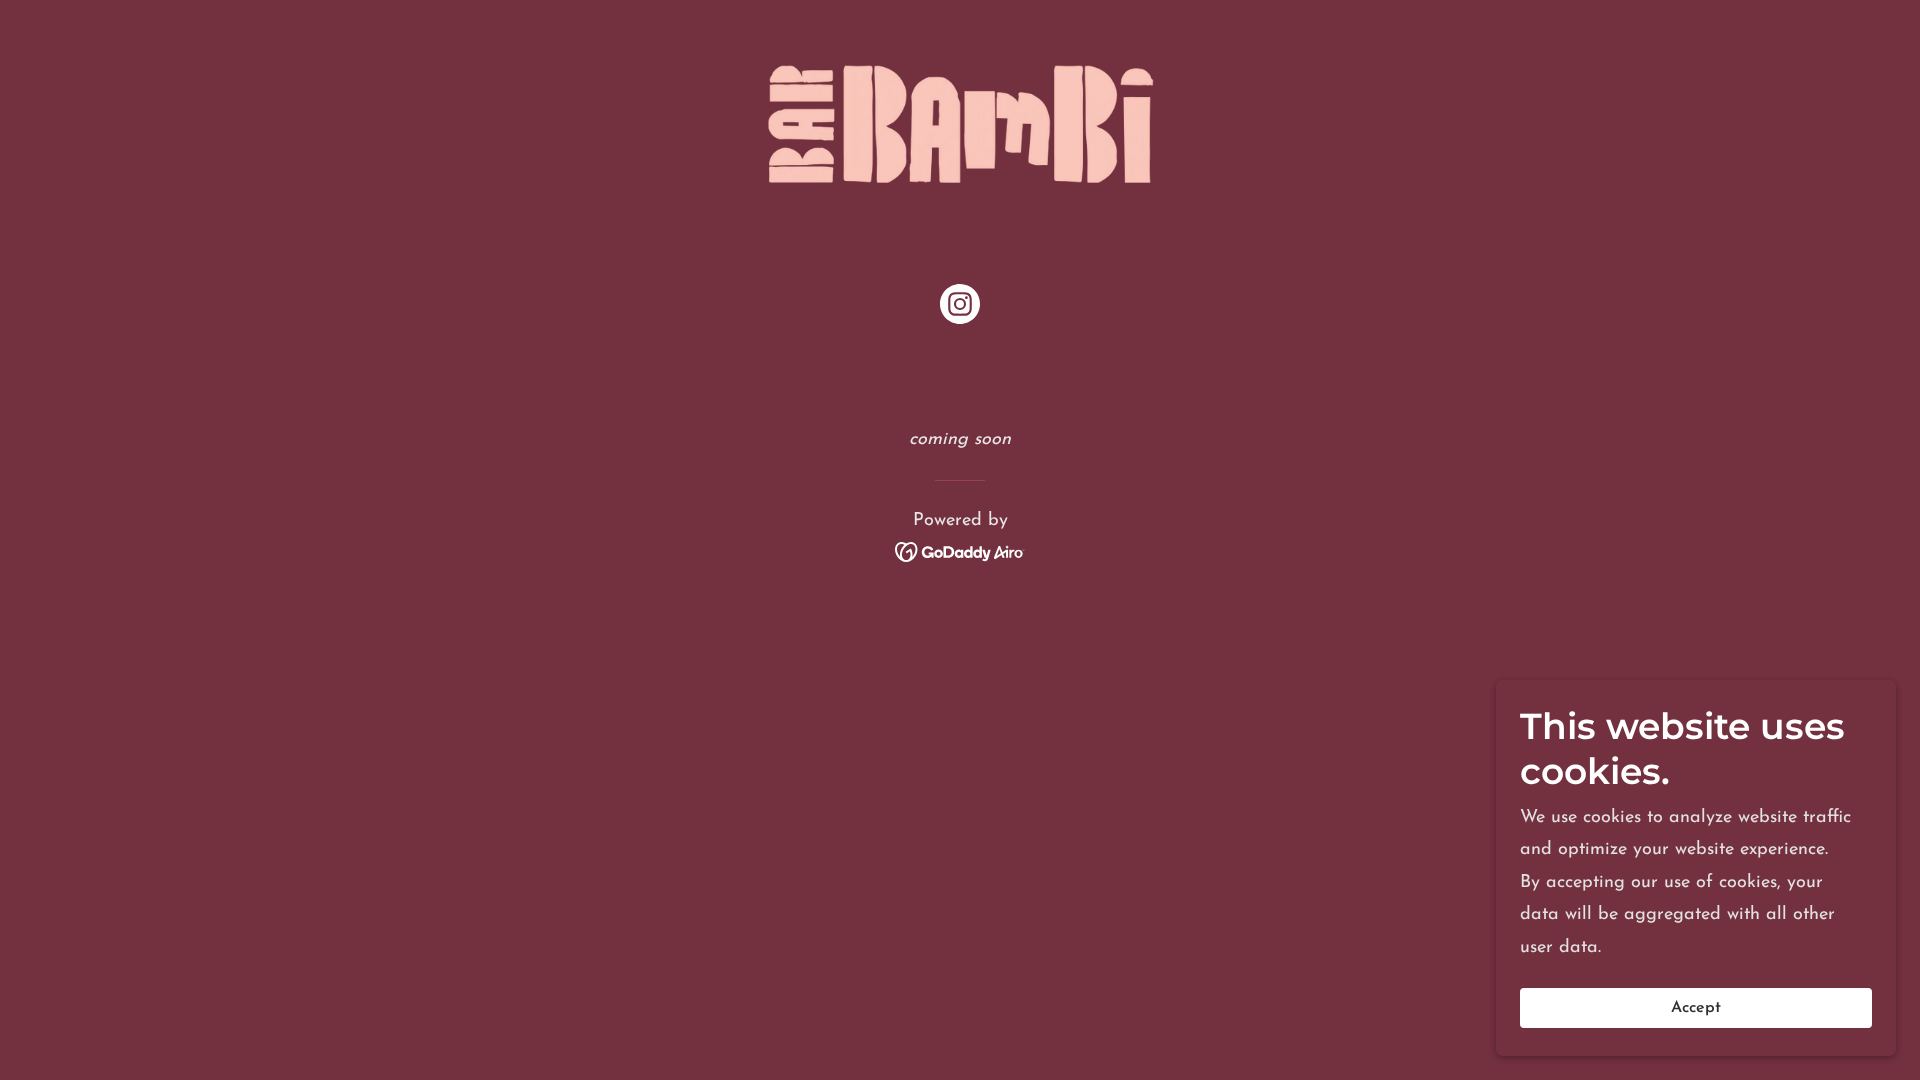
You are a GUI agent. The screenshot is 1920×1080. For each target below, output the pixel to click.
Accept (1696, 1008)
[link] (960, 123)
